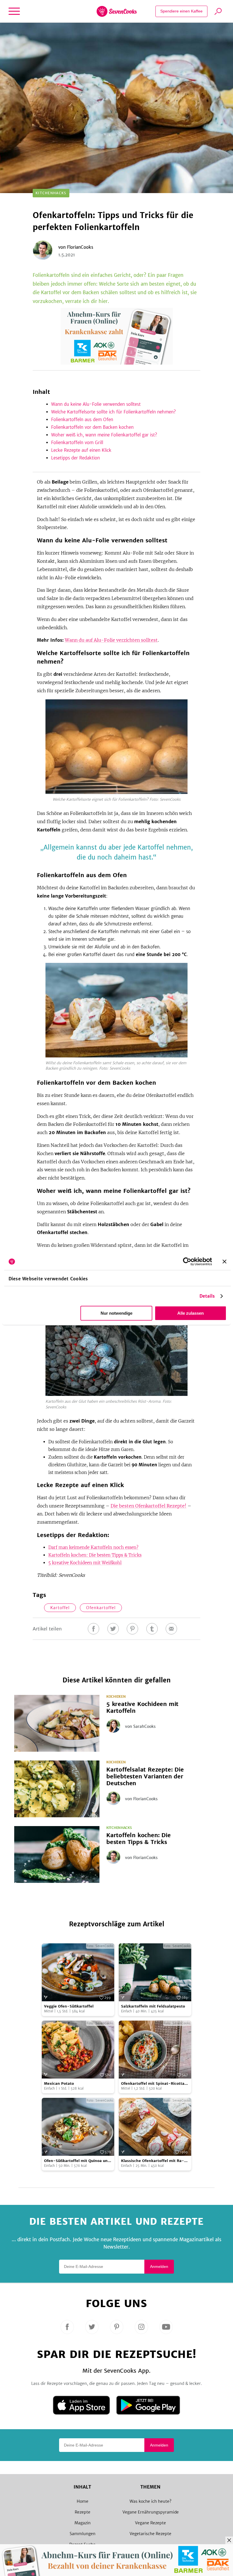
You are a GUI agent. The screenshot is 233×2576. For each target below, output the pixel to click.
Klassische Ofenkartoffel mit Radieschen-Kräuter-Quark (153, 2161)
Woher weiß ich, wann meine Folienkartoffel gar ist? (104, 435)
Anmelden (159, 2266)
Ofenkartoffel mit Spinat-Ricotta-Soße (154, 2084)
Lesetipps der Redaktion (75, 458)
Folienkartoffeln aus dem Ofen (82, 420)
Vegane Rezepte (150, 2523)
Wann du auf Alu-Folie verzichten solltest (111, 640)
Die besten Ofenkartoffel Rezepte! (148, 1506)
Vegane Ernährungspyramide (151, 2512)
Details (207, 1296)
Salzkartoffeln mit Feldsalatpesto (153, 2006)
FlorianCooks (80, 247)
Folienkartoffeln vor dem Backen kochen (92, 427)
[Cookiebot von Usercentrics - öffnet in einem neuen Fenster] (187, 1262)
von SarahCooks (140, 1726)
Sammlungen (83, 2534)
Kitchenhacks (119, 1828)
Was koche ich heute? (150, 2501)
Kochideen (116, 1697)
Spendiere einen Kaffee (181, 11)
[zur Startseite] (117, 11)
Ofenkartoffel (101, 1608)
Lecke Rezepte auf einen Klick (82, 450)
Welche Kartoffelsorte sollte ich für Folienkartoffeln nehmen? (114, 412)
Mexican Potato (59, 2083)
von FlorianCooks (141, 1799)
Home (83, 2501)
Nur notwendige (116, 1313)
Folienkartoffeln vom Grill (77, 443)
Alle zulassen (191, 1313)
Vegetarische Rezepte (150, 2534)
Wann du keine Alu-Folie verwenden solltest (96, 404)
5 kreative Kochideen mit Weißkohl (85, 1563)
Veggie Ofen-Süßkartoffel (69, 2006)
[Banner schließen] (224, 1262)
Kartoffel (60, 1608)
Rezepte (83, 2512)
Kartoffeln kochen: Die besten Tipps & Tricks (95, 1555)
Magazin (83, 2523)
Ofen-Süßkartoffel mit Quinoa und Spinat (77, 2161)
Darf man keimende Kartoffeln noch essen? (93, 1547)
